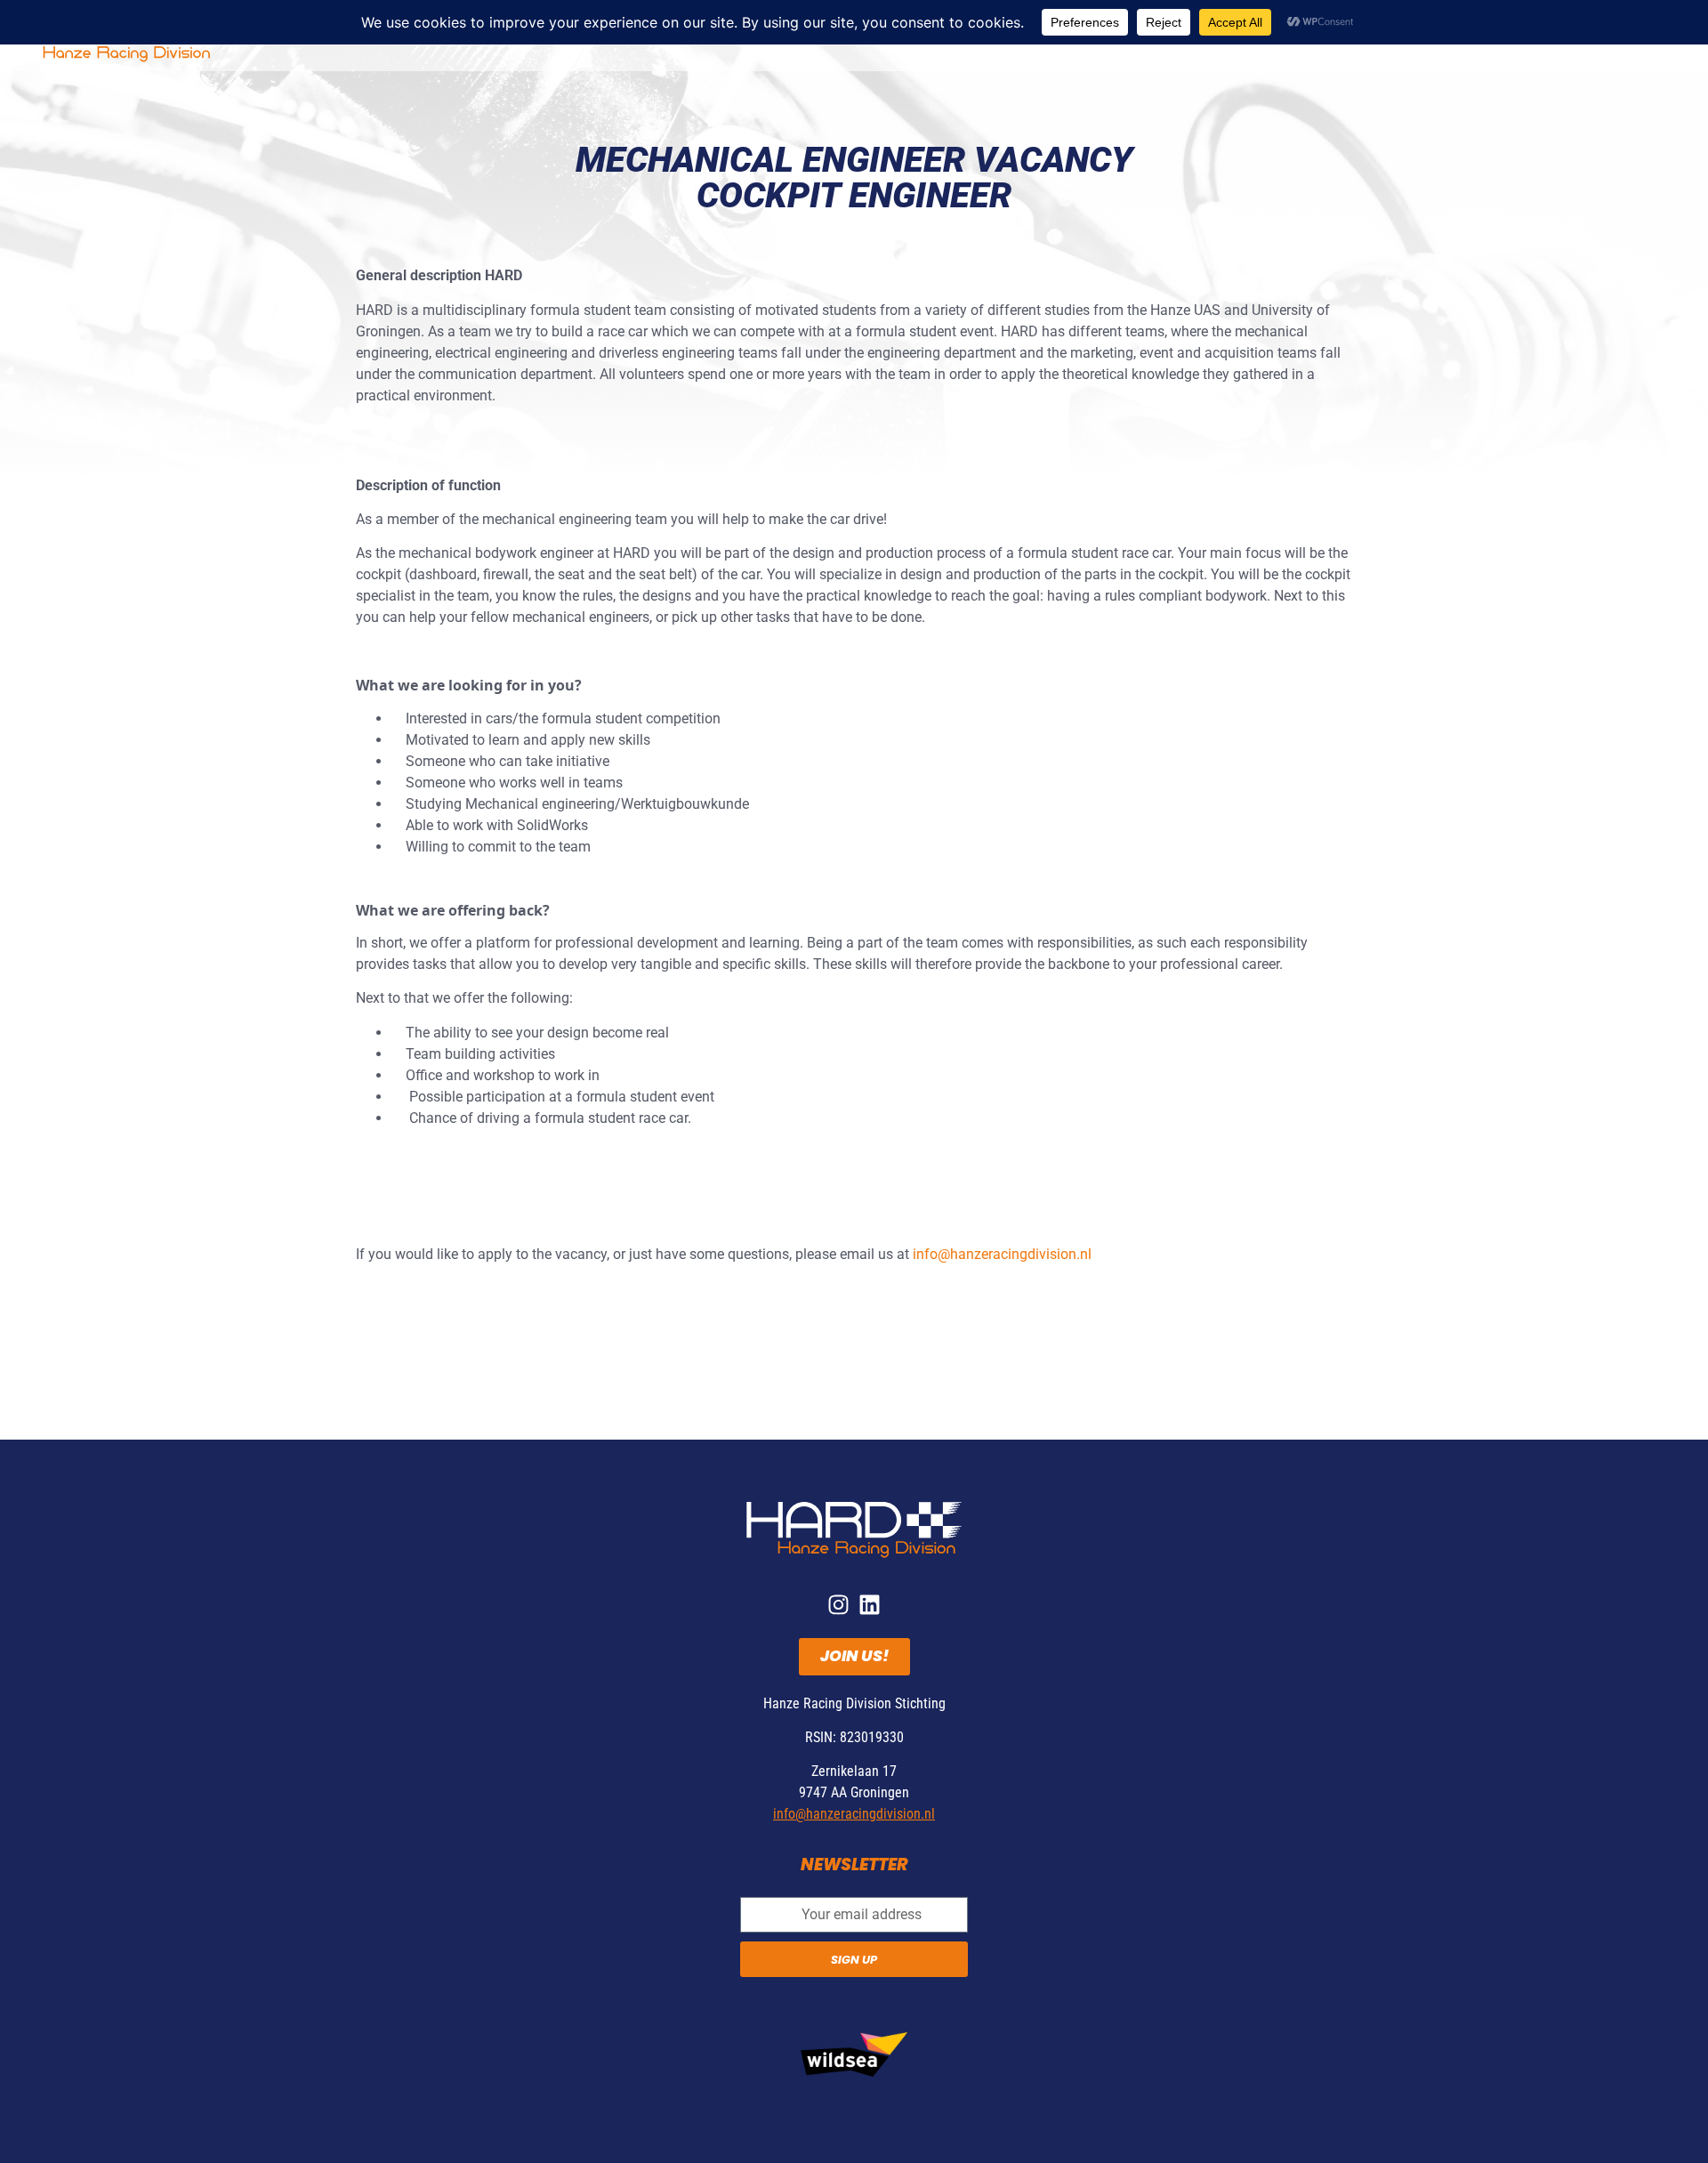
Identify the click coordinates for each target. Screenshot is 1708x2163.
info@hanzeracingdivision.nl (1002, 1254)
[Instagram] (838, 1605)
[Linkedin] (870, 1605)
